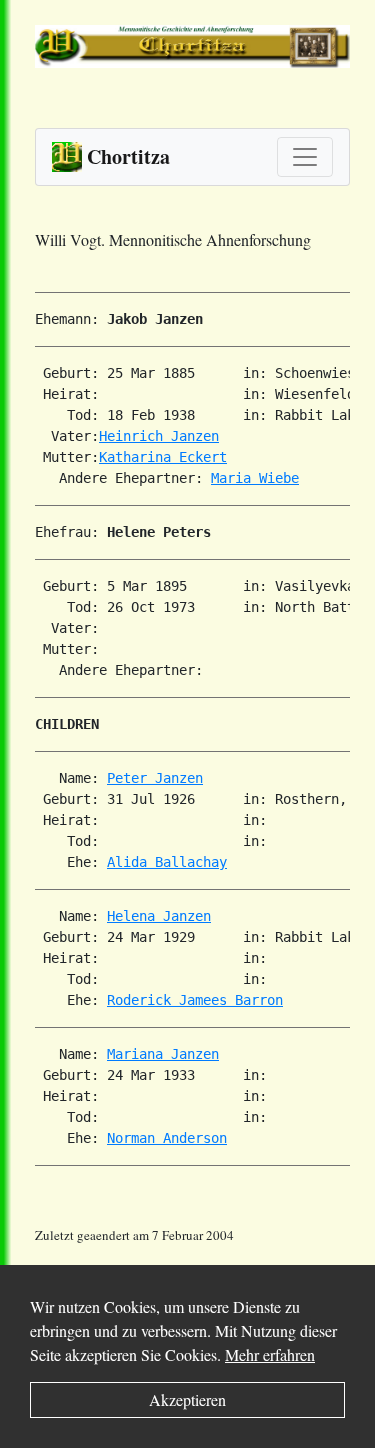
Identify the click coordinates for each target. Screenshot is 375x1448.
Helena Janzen (159, 916)
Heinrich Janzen (159, 436)
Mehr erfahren (270, 1354)
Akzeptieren (187, 1399)
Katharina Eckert (163, 457)
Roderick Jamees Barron (195, 1000)
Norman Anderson (167, 1138)
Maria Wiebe (255, 478)
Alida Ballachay (167, 862)
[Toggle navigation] (305, 157)
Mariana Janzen (163, 1054)
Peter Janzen (155, 778)
